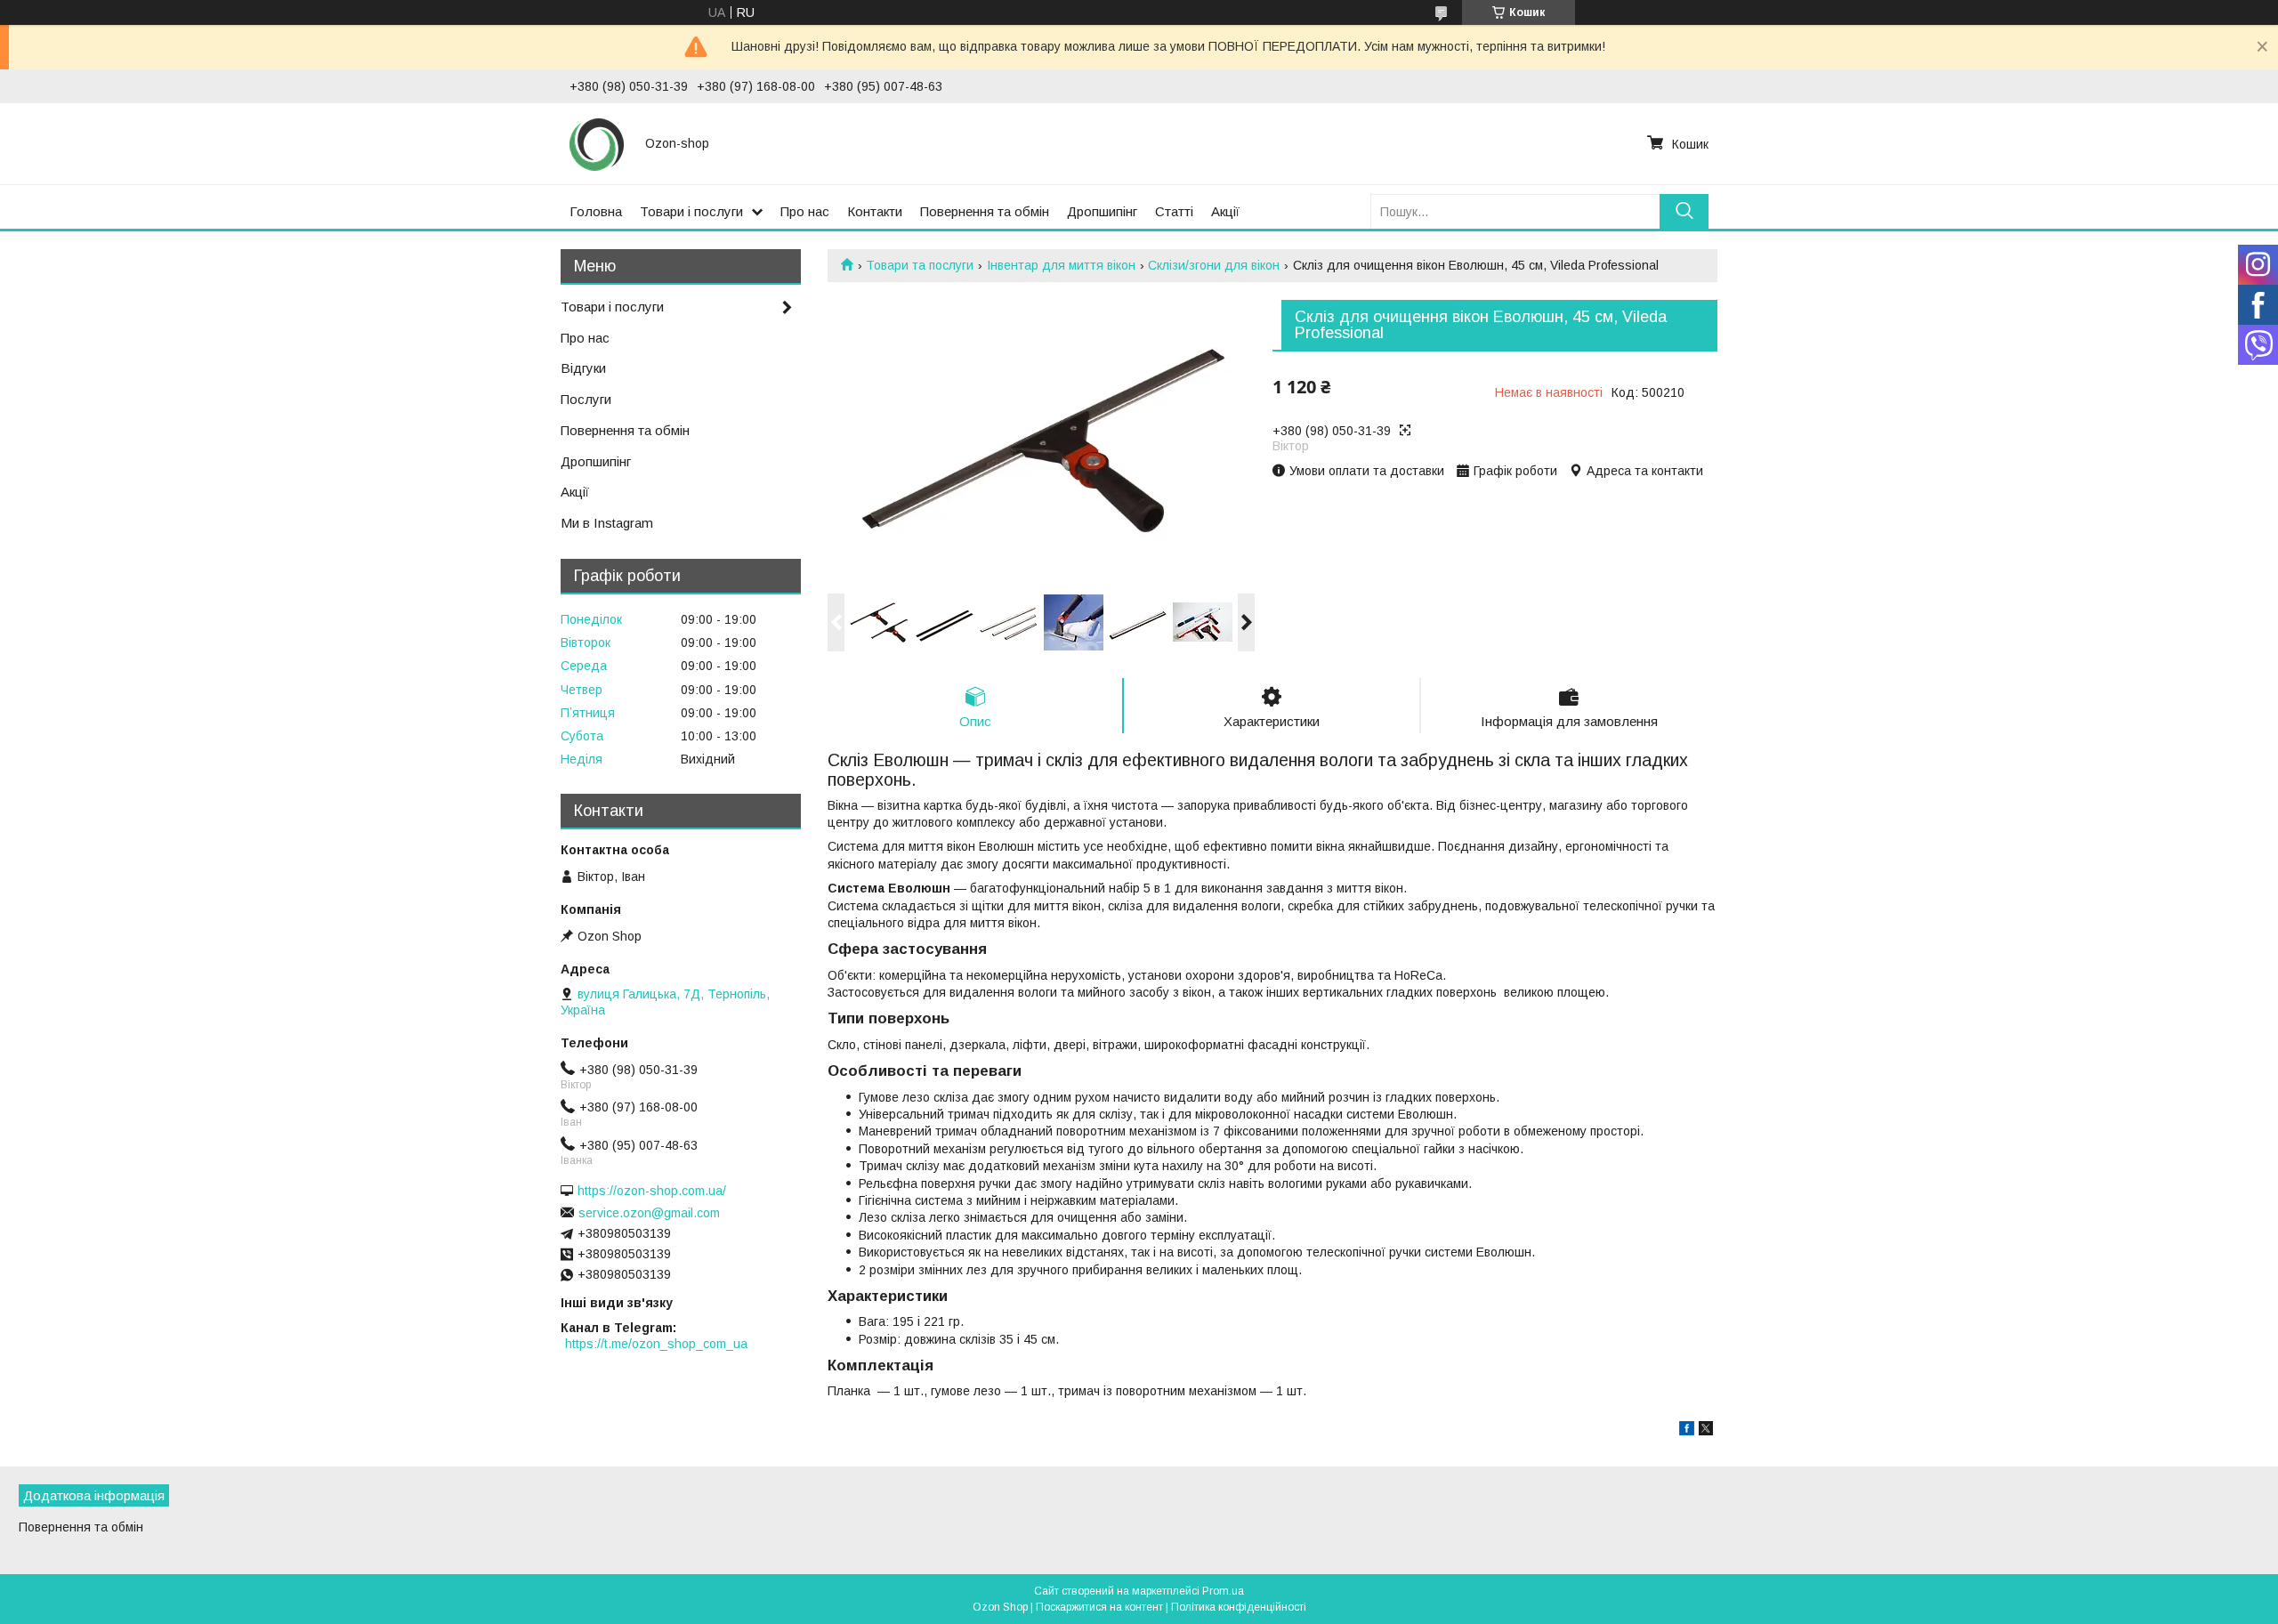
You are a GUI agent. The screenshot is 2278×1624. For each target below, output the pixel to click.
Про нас (805, 211)
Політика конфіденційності (1239, 1607)
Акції (1225, 211)
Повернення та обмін (985, 211)
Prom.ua (1223, 1591)
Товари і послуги (691, 211)
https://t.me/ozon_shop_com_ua (656, 1344)
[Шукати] (1684, 211)
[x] (1706, 1431)
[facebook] (1687, 1431)
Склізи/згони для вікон (1214, 265)
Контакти (875, 211)
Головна (596, 211)
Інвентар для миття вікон (1061, 265)
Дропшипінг (1102, 211)
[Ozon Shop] (597, 143)
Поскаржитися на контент (1099, 1607)
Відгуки (583, 368)
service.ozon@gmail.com (649, 1213)
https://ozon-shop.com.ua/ (652, 1191)
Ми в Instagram (607, 523)
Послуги (586, 399)
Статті (1174, 211)
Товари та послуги (920, 265)
